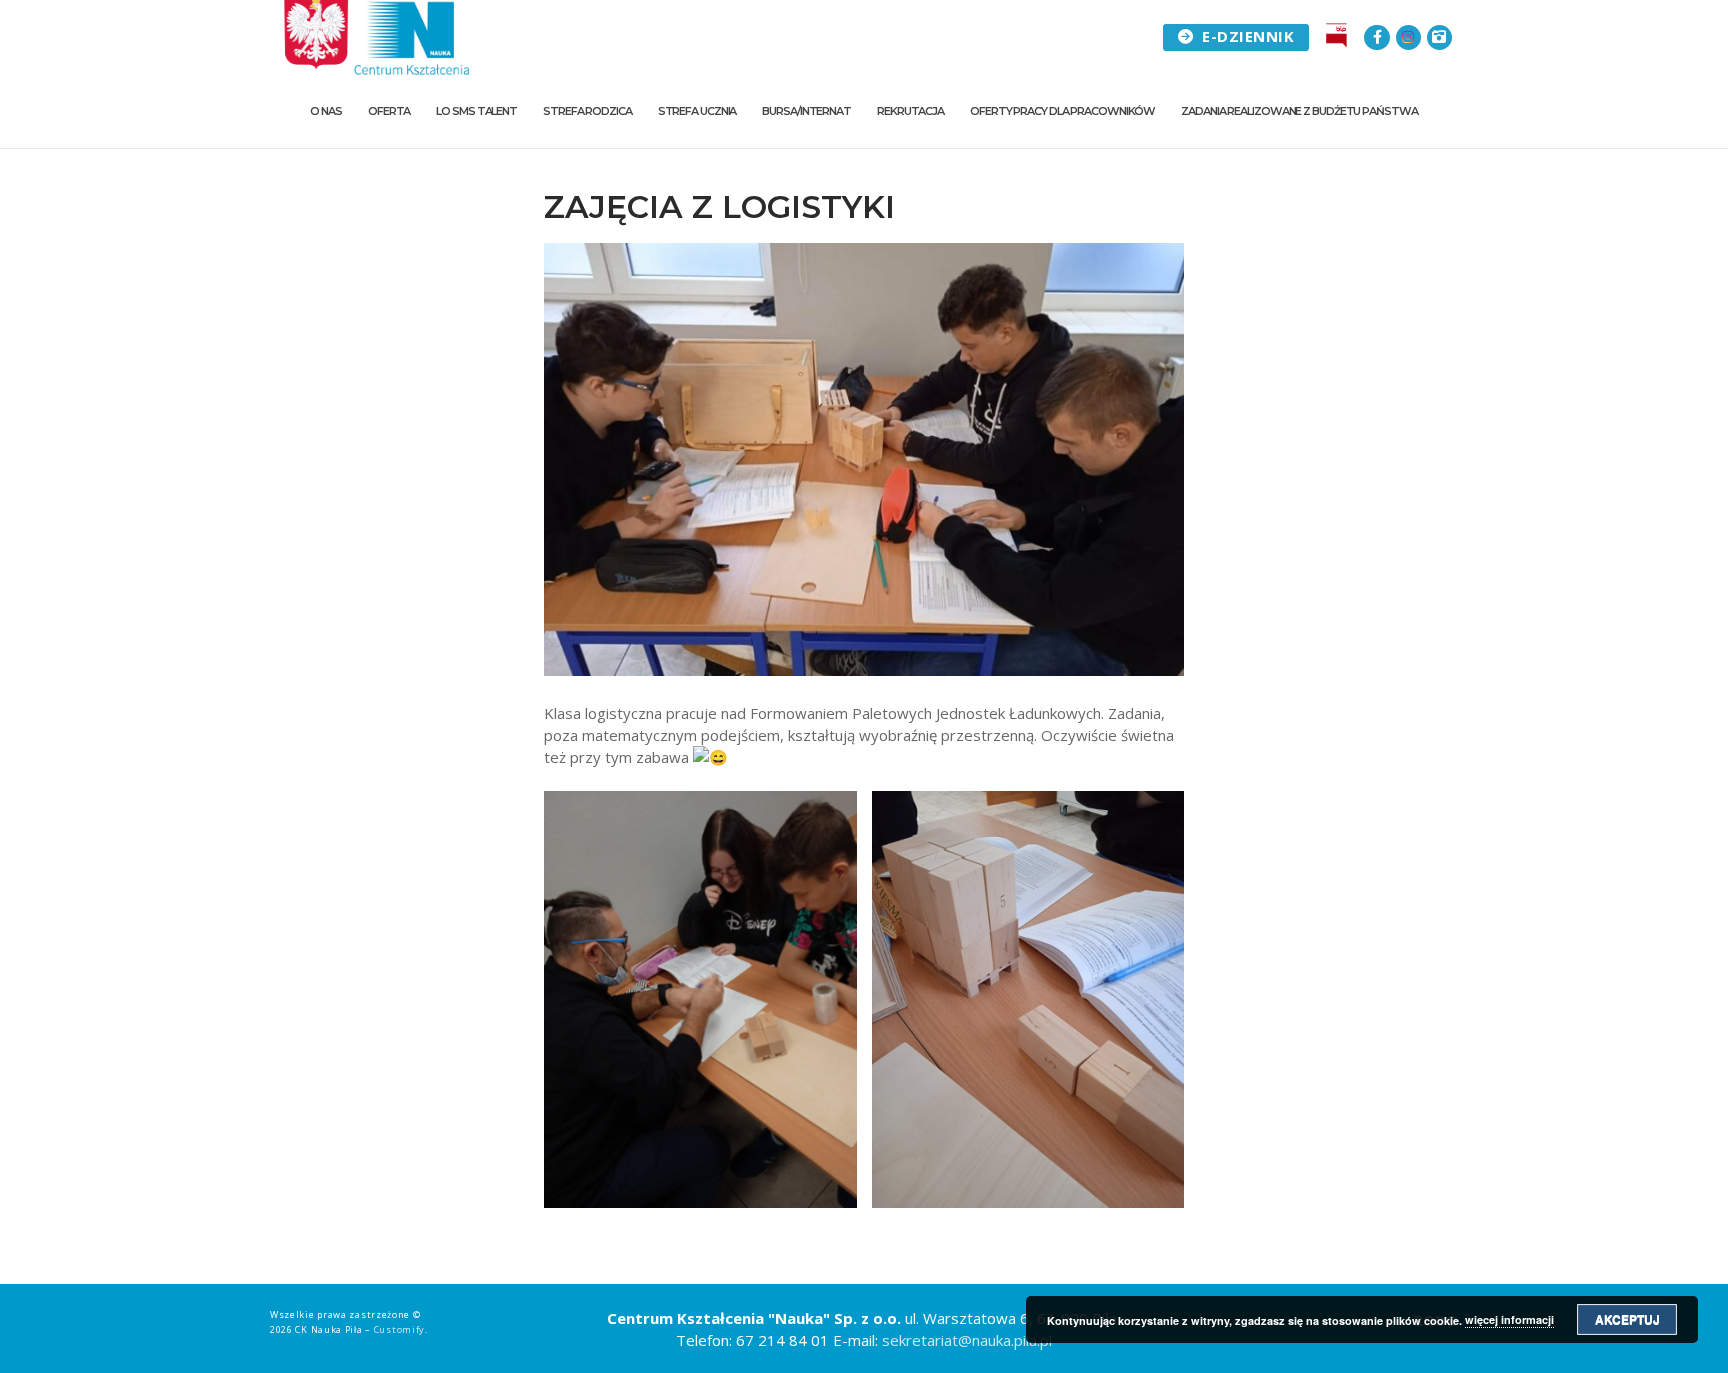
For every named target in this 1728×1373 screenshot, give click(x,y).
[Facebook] (1376, 37)
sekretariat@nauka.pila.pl (967, 1340)
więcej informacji (1509, 1319)
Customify (399, 1329)
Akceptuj (1627, 1319)
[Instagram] (1408, 37)
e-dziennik (1246, 36)
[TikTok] (1439, 37)
